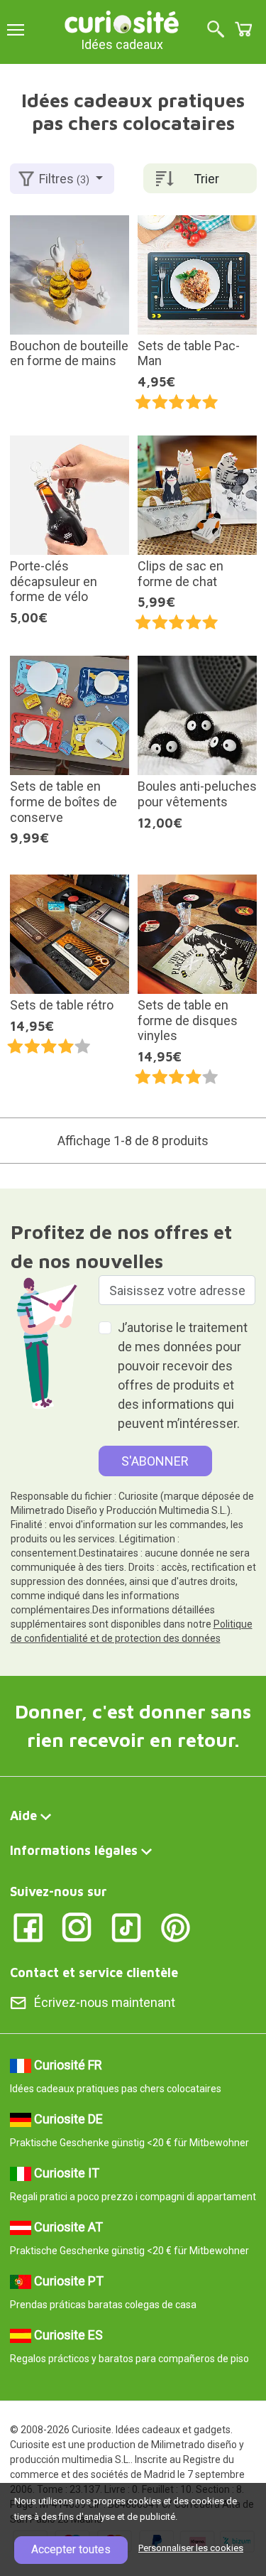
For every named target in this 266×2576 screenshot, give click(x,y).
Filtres (64, 179)
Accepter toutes (71, 2549)
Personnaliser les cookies (191, 2548)
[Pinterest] (176, 1926)
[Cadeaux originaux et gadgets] (122, 21)
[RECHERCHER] (216, 30)
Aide (23, 1815)
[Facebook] (28, 1926)
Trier (206, 179)
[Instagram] (77, 1926)
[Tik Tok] (127, 1926)
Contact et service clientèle (94, 1972)
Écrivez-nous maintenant (105, 2002)
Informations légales (74, 1850)
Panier (243, 29)
